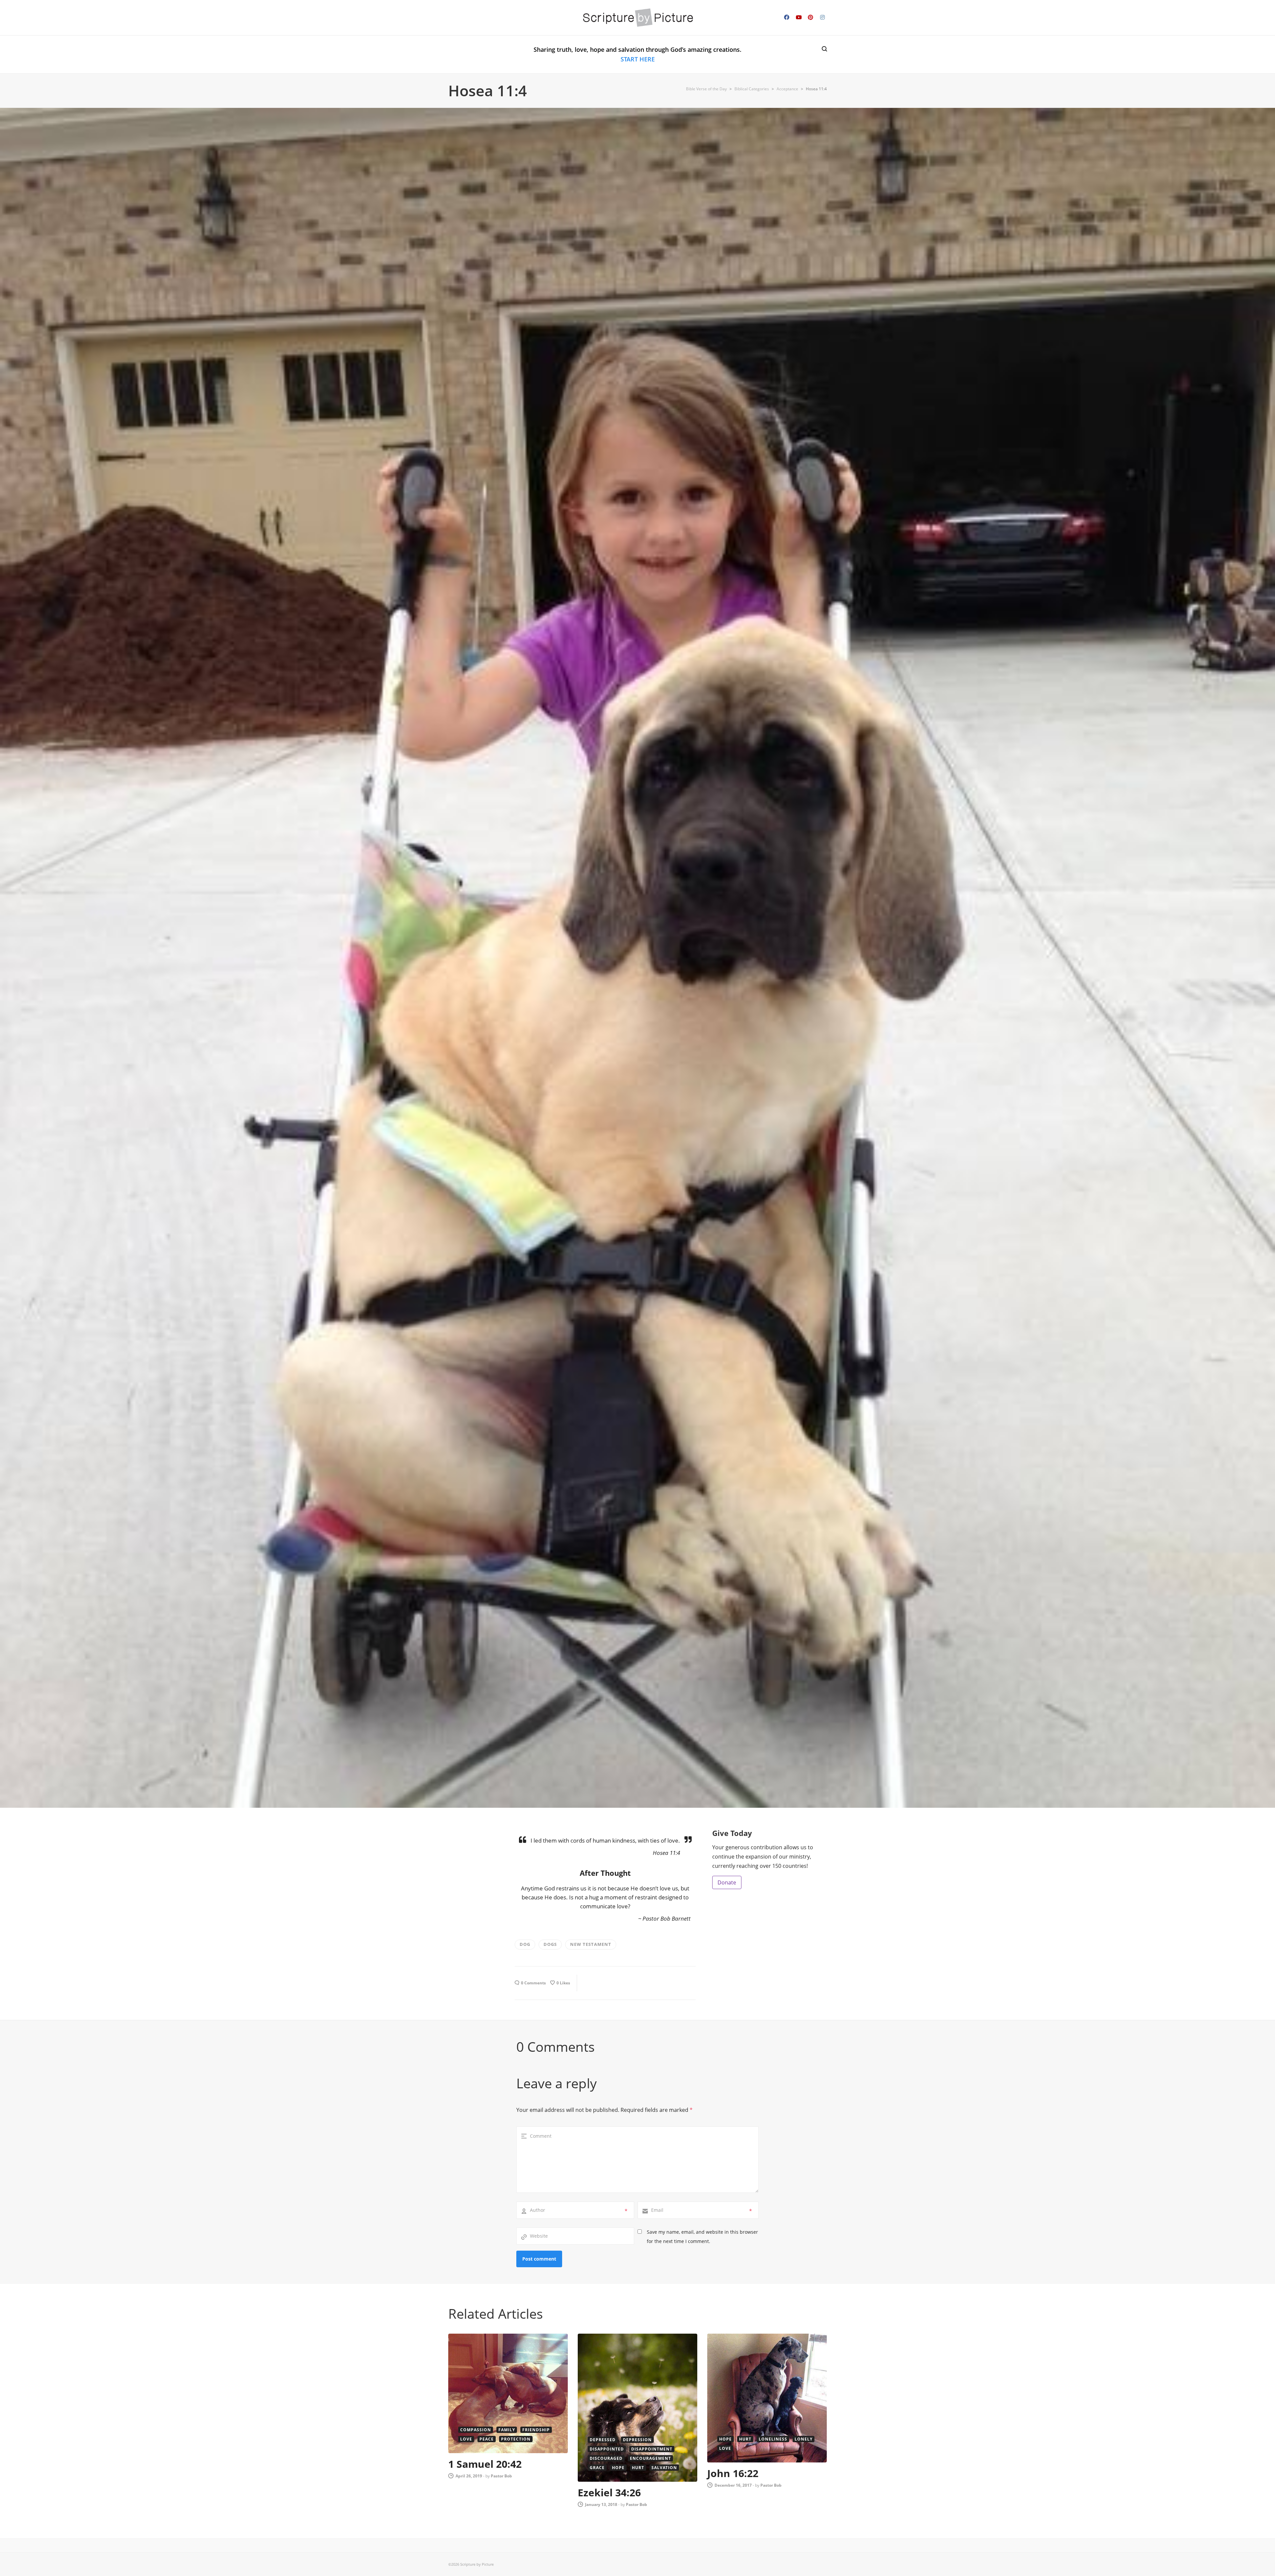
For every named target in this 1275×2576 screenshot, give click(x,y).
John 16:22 (733, 2473)
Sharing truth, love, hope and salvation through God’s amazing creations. (637, 54)
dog (525, 1944)
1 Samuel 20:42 (485, 2464)
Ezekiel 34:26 (609, 2493)
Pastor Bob (501, 2476)
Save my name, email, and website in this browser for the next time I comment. (702, 2237)
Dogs (550, 1944)
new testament (591, 1944)
